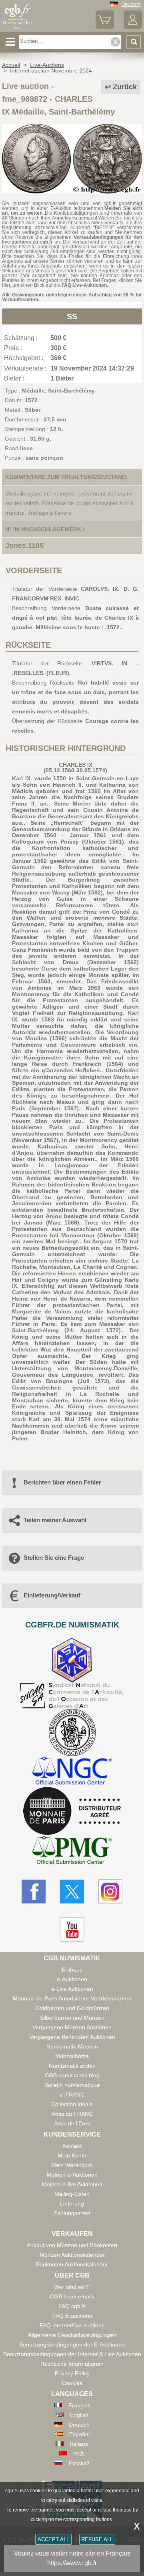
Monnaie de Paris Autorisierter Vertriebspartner (72, 1998)
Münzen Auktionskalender (72, 2255)
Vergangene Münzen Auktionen (72, 2027)
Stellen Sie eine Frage (54, 1558)
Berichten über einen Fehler (62, 1482)
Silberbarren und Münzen (72, 2018)
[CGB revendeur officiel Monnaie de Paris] (72, 1811)
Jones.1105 (24, 546)
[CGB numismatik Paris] (17, 29)
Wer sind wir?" (72, 2287)
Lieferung (72, 2203)
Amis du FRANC (72, 2114)
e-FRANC (72, 2095)
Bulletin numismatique (72, 2085)
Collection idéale (72, 2104)
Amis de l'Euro (72, 2123)
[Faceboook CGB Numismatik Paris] (34, 1891)
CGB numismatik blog (72, 2075)
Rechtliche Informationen (72, 2364)
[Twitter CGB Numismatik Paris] (72, 1891)
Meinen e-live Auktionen (72, 2184)
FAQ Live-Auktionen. (85, 285)
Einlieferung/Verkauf (52, 1595)
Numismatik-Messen (72, 2046)
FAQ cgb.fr (72, 2306)
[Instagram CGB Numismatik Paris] (110, 1891)
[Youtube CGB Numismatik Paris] (72, 1929)
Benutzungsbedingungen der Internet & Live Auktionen (72, 2354)
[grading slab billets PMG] (72, 1851)
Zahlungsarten (72, 2213)
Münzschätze (72, 2056)
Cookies (72, 2383)
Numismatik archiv (72, 2066)
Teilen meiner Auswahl (55, 1520)
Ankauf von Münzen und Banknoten (72, 2245)
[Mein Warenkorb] (105, 27)
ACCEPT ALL (53, 2539)
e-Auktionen (72, 1979)
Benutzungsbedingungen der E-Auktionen (72, 2344)
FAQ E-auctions (72, 2316)
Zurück (125, 87)
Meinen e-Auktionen (72, 2175)
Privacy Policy (72, 2373)
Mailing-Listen (72, 2194)
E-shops (72, 1970)
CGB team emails (72, 2296)
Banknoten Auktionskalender (72, 2264)
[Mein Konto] (133, 27)
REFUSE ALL (97, 2539)
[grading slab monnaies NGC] (72, 1771)
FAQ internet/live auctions (72, 2325)
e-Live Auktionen (72, 1989)
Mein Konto (72, 2155)
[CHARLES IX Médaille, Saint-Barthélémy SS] (72, 191)
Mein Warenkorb (72, 2165)
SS (72, 316)
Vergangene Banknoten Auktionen (72, 2037)
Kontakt (72, 2146)
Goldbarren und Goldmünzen (72, 2008)
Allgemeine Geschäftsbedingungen (72, 2335)
